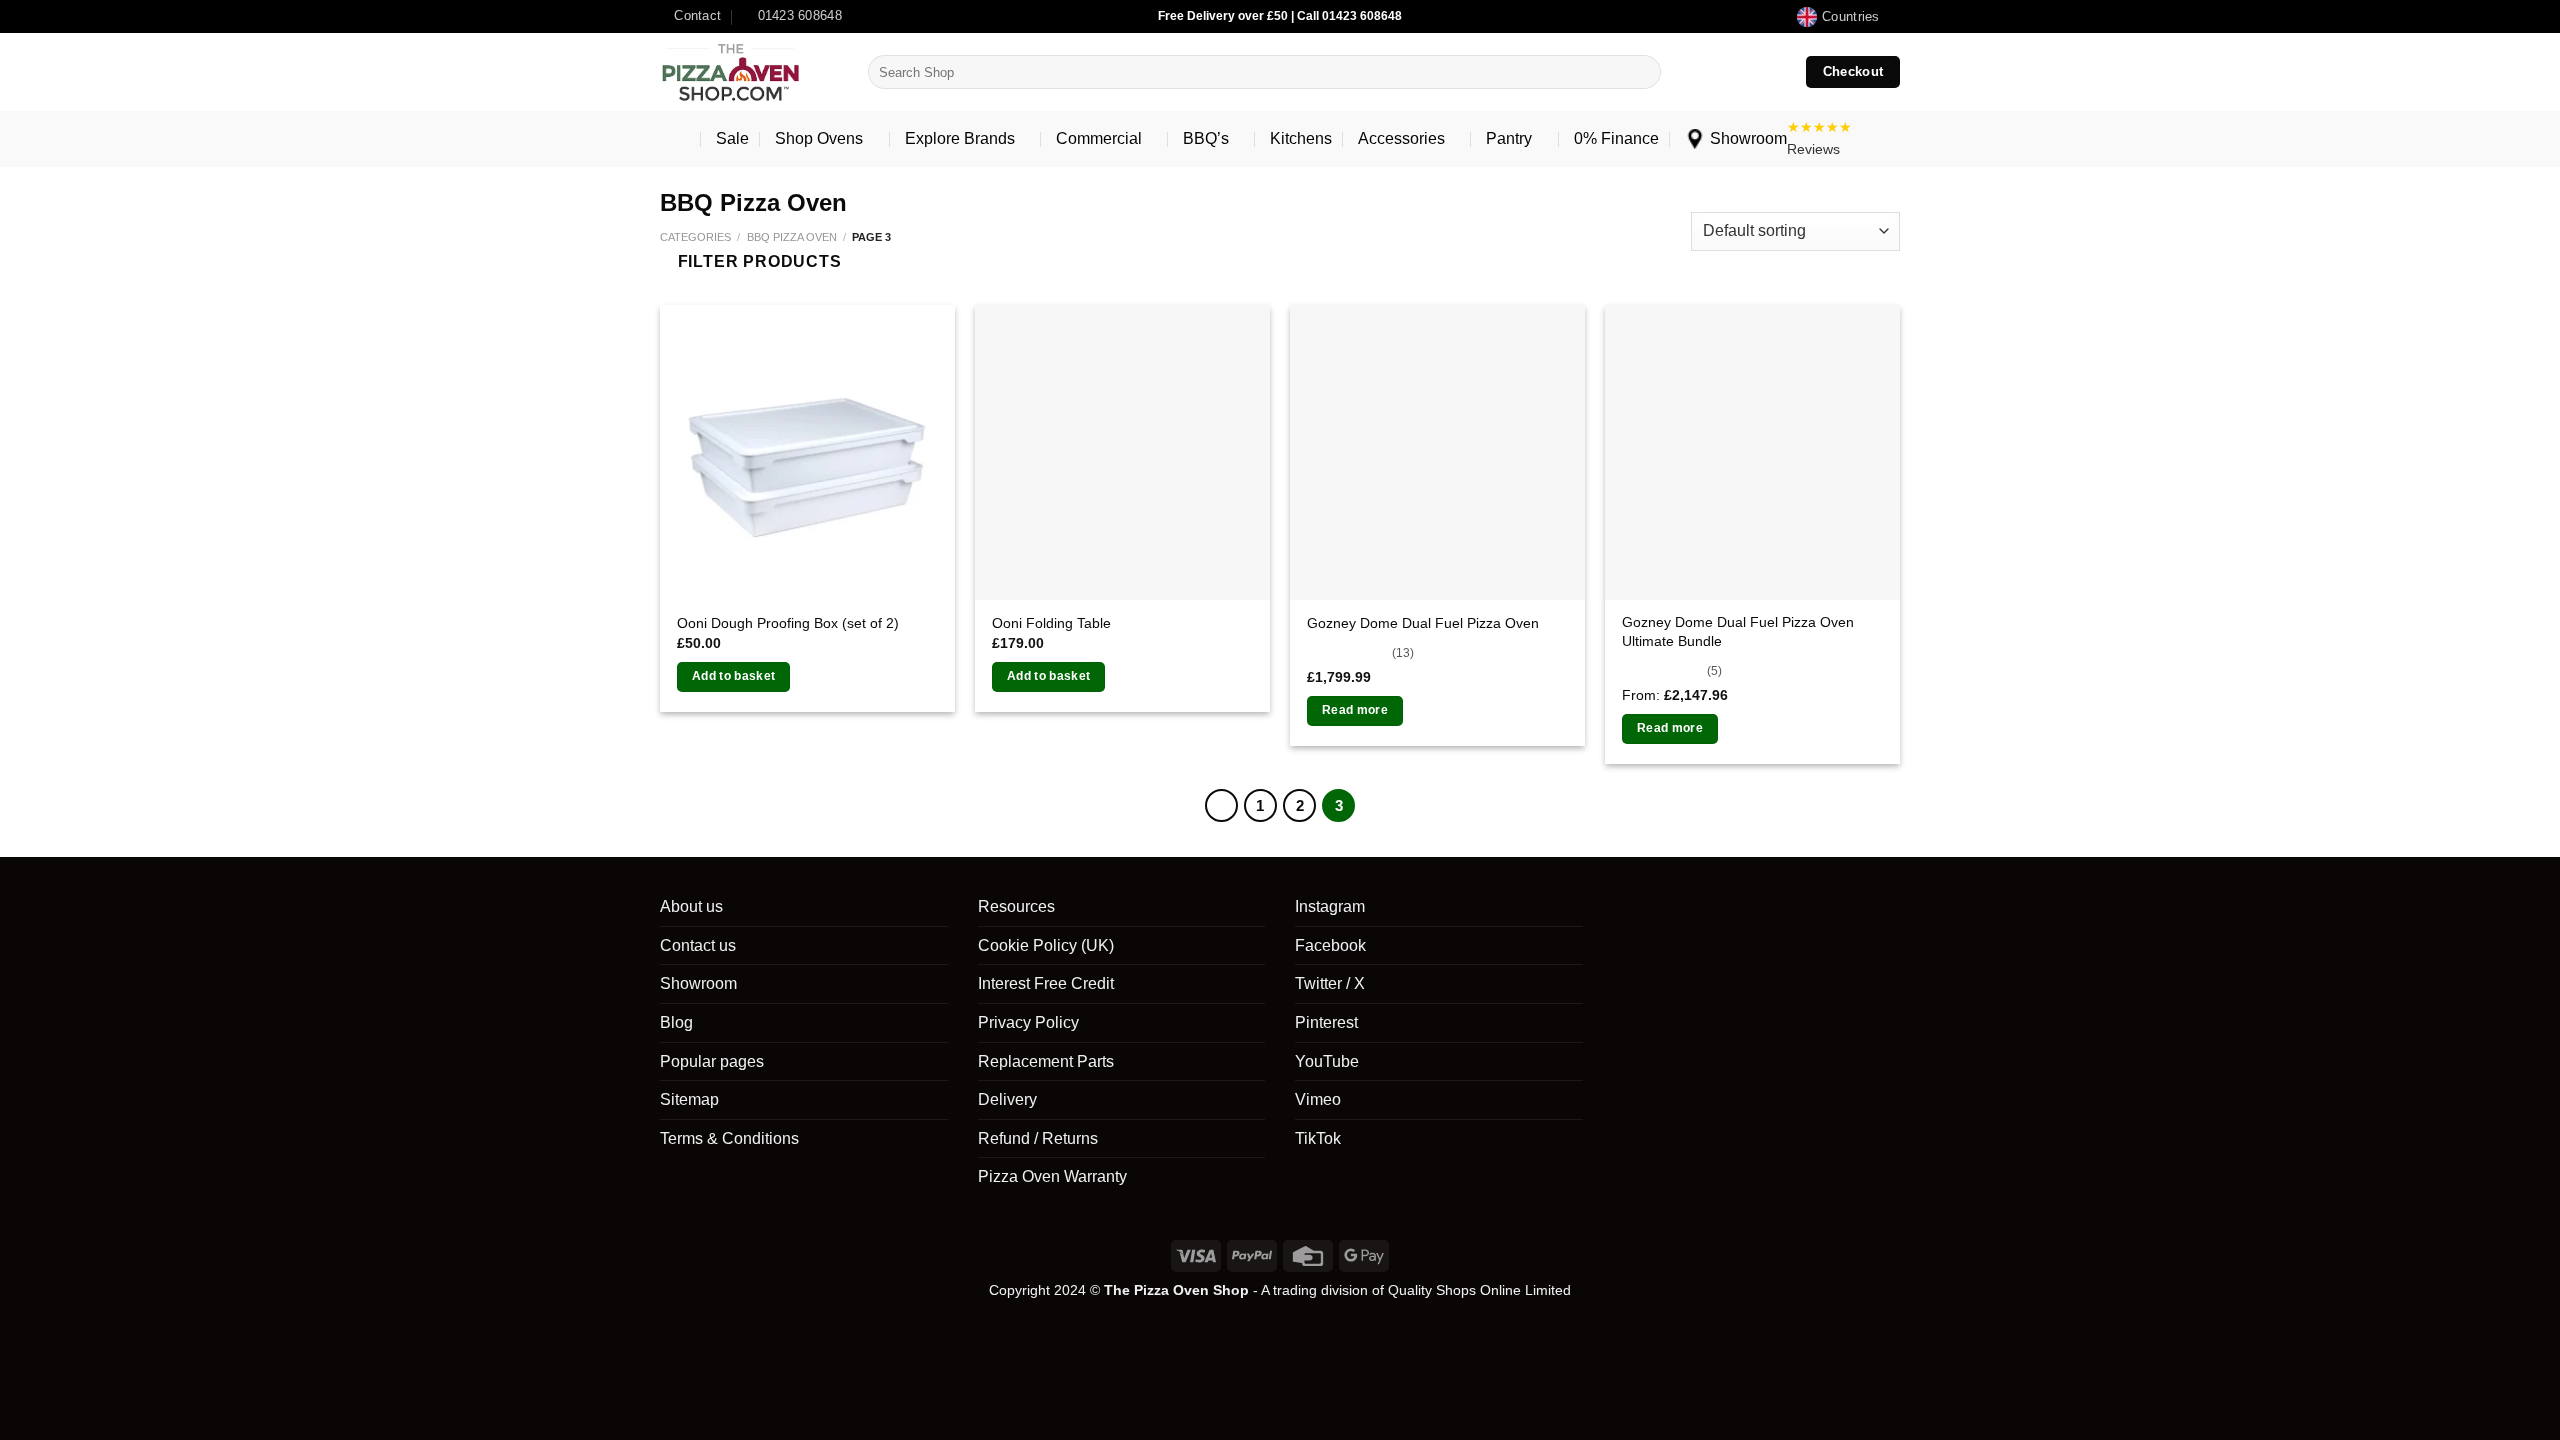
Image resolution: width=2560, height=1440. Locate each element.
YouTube (1327, 1061)
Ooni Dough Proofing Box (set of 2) (788, 623)
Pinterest (1326, 1022)
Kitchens (1301, 138)
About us (691, 906)
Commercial (1099, 138)
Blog (676, 1022)
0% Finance (1616, 138)
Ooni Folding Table (1051, 623)
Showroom (1748, 138)
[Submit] (1641, 72)
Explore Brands (960, 138)
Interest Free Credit (1046, 983)
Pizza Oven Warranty (1052, 1176)
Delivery (1007, 1099)
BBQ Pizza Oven (792, 237)
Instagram (1330, 906)
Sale (732, 138)
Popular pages (712, 1061)
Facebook (1330, 945)
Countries (1850, 16)
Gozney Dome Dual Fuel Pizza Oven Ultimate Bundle (1738, 631)
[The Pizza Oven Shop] (749, 72)
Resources (1016, 906)
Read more (1355, 710)
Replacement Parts (1046, 1061)
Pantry (1509, 138)
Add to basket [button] (734, 676)
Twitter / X (1330, 983)
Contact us (698, 945)
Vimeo (1318, 1099)
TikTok (1318, 1138)
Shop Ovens (819, 138)
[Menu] (675, 139)
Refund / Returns (1038, 1138)
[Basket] (1774, 72)
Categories (695, 237)
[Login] (1732, 72)
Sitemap (689, 1099)
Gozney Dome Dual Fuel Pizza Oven (1423, 623)
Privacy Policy (1028, 1022)
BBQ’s (1206, 138)
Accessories (1401, 138)
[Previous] (1222, 806)
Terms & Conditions (729, 1138)
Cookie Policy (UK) (1046, 945)
